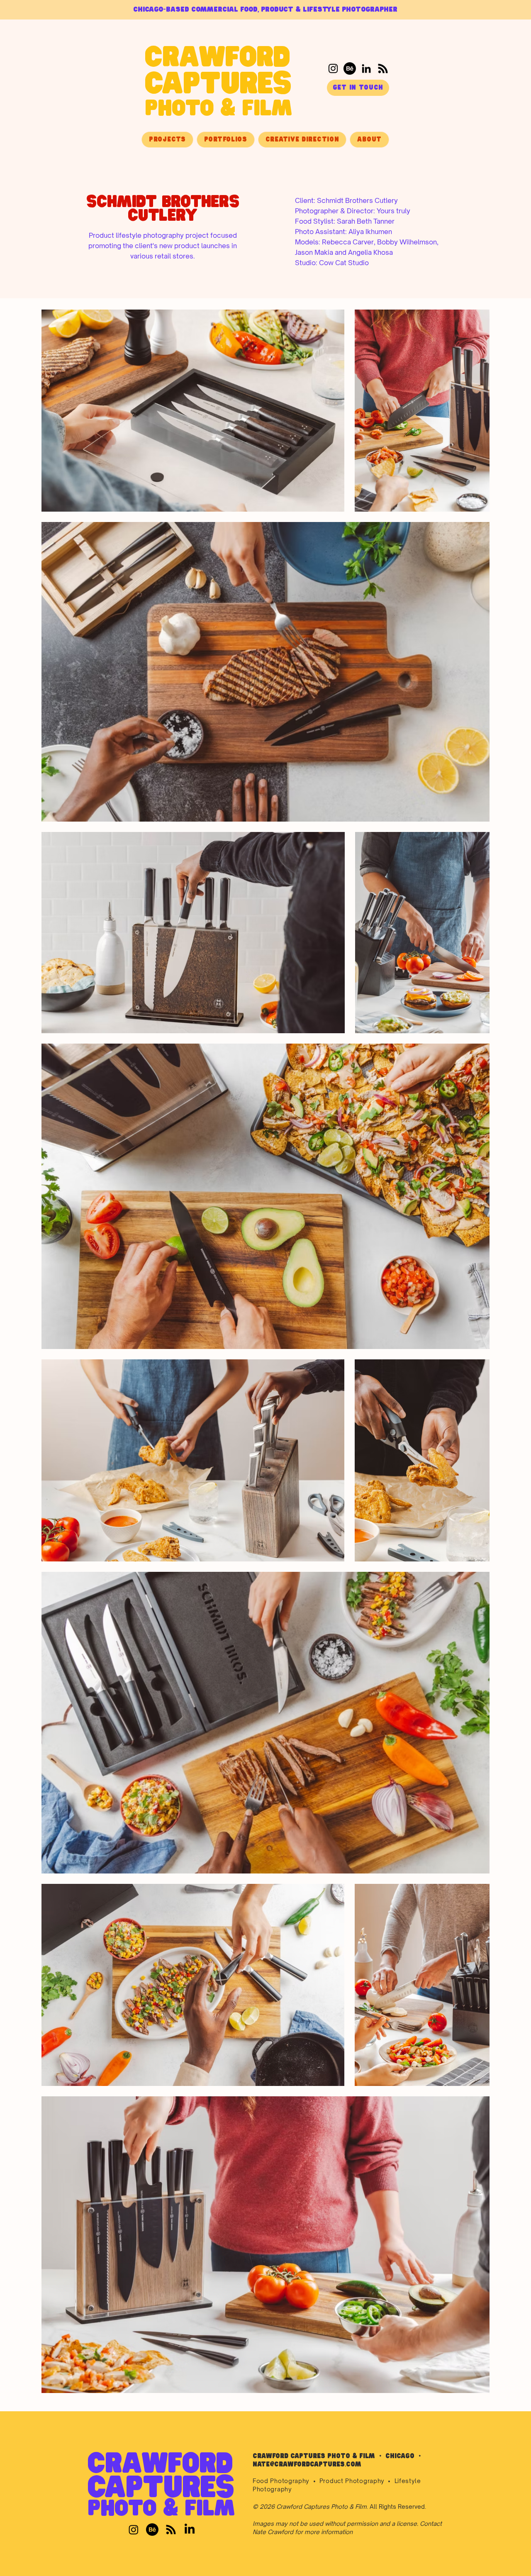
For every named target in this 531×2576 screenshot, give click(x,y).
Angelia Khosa (370, 252)
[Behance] (350, 68)
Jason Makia (314, 252)
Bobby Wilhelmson (407, 242)
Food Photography (281, 2481)
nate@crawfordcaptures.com (307, 2465)
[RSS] (383, 68)
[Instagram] (333, 68)
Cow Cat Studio (344, 263)
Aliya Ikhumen (370, 232)
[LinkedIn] (366, 68)
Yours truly (393, 211)
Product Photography (352, 2481)
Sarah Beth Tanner (366, 221)
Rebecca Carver (348, 242)
